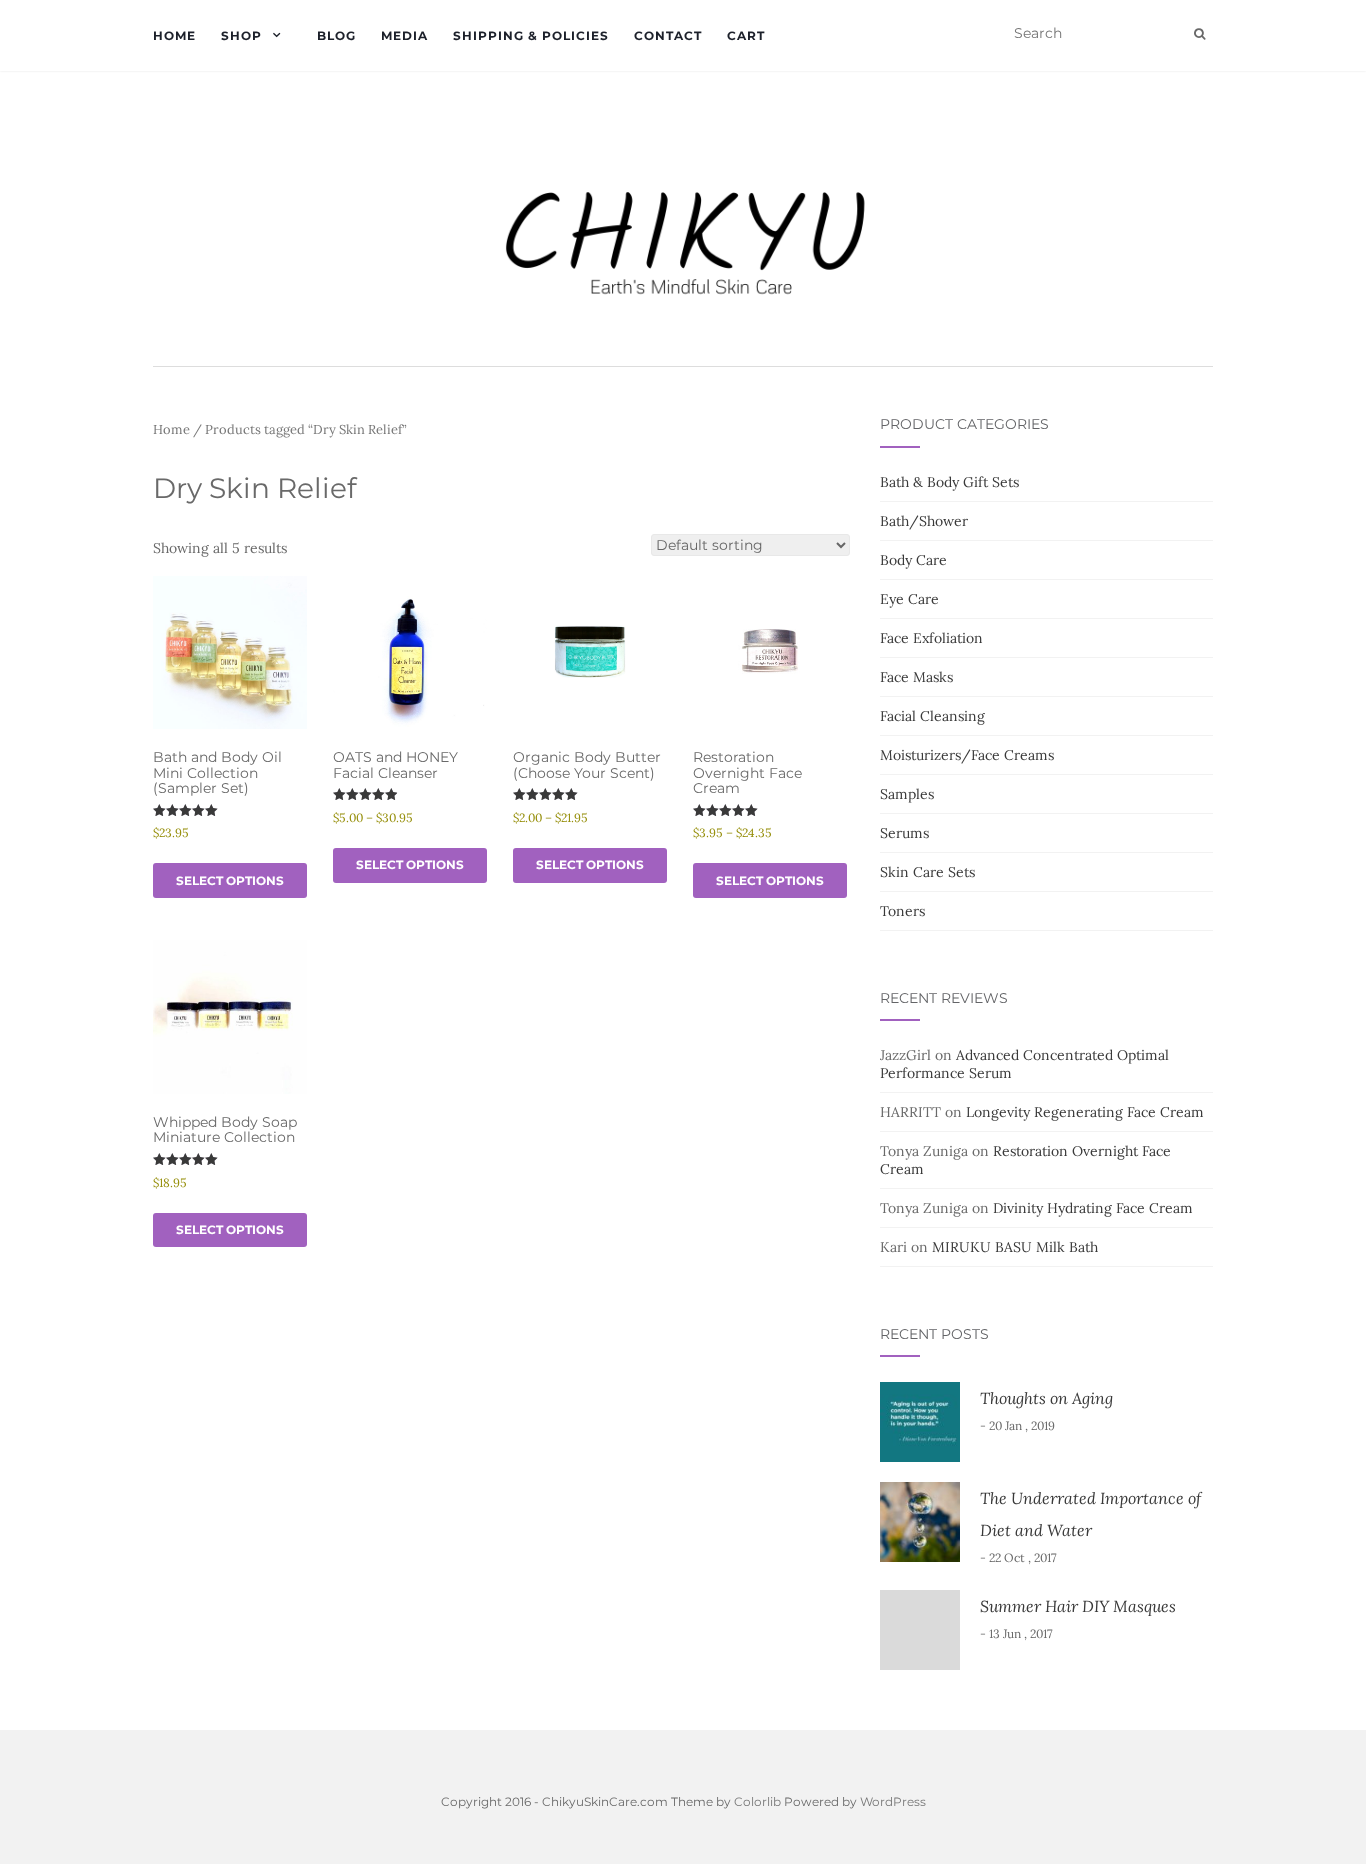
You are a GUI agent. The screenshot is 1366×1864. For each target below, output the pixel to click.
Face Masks (916, 677)
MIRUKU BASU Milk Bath (1015, 1247)
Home (174, 35)
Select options (230, 880)
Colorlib (757, 1801)
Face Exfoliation (931, 638)
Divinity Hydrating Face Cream (1093, 1208)
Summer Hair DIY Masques (1078, 1606)
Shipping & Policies (531, 35)
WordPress (893, 1801)
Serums (904, 833)
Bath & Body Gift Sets (949, 482)
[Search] (1199, 34)
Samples (907, 794)
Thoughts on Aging (1046, 1398)
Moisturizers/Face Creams (967, 755)
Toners (902, 911)
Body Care (913, 560)
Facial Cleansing (932, 716)
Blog (336, 35)
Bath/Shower (924, 521)
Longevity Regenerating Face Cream (1085, 1112)
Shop (241, 35)
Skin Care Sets (927, 872)
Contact (668, 35)
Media (404, 35)
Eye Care (909, 599)
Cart (746, 35)
